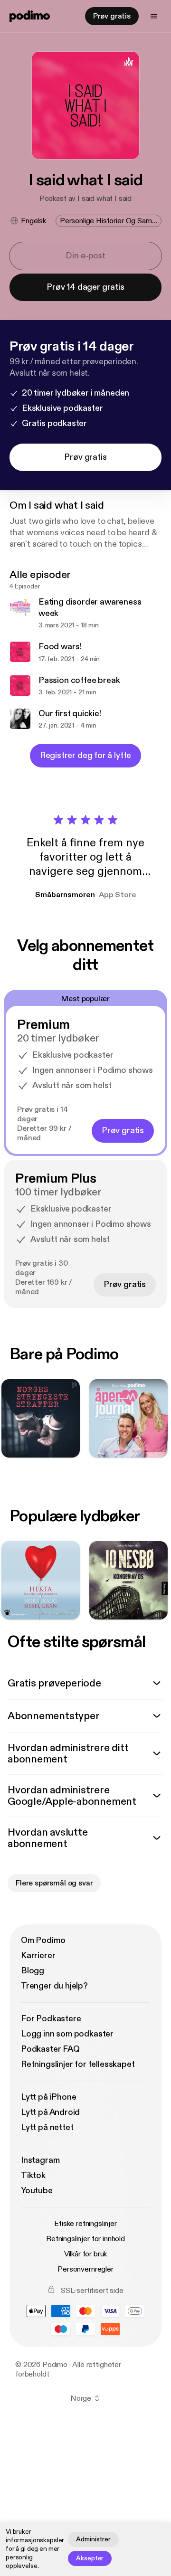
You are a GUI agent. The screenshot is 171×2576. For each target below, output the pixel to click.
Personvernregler (85, 2269)
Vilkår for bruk (86, 2254)
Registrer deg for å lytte (86, 755)
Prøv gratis (112, 16)
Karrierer (38, 1956)
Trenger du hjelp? (54, 1986)
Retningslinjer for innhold (85, 2239)
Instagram (40, 2160)
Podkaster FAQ (50, 2049)
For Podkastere (51, 2019)
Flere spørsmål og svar (54, 1883)
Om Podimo (43, 1940)
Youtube (37, 2191)
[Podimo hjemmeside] (30, 16)
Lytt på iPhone (48, 2097)
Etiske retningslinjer (85, 2224)
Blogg (33, 1971)
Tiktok (33, 2175)
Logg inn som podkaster (67, 2034)
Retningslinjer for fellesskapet (78, 2064)
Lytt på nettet (47, 2127)
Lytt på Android (50, 2112)
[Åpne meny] (154, 16)
